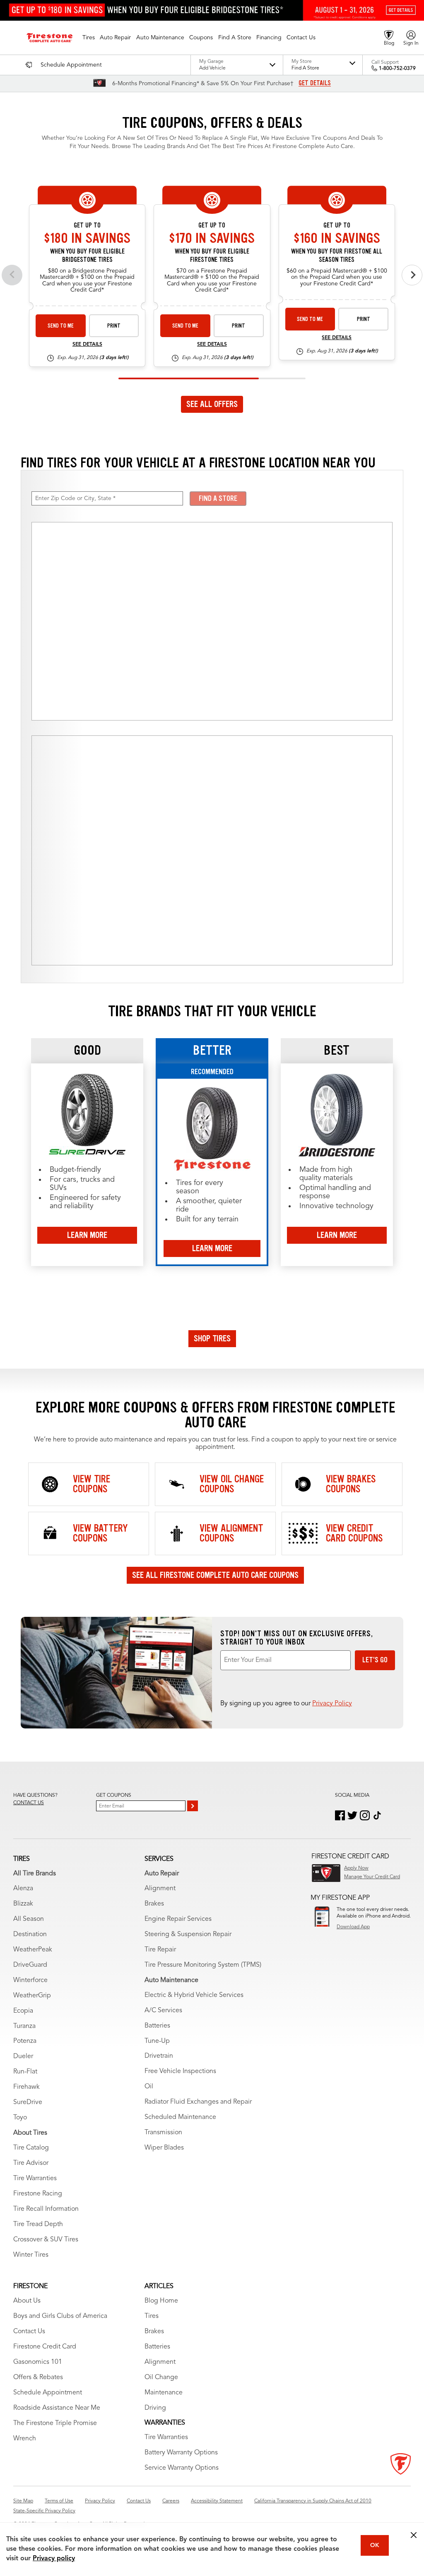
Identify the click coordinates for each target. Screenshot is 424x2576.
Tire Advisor (31, 2163)
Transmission (163, 2133)
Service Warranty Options (182, 2468)
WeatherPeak (33, 1950)
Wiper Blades (164, 2148)
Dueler (23, 2056)
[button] (89, 38)
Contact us (29, 1803)
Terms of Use (59, 2501)
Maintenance (164, 2393)
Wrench (25, 2439)
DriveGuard (30, 1965)
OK (375, 2545)
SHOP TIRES (212, 1338)
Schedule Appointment (48, 2393)
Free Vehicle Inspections (180, 2071)
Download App (353, 1927)
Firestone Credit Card (45, 2347)
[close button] (414, 2535)
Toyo (20, 2118)
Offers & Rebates (38, 2377)
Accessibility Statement (217, 2501)
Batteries (157, 2026)
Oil (149, 2087)
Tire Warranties (35, 2179)
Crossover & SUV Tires (46, 2240)
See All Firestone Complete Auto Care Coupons (215, 1575)
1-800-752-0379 (397, 69)
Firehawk (26, 2087)
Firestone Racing (38, 2194)
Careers (171, 2501)
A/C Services (163, 2011)
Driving (155, 2408)
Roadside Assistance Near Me (57, 2408)
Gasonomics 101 (38, 2362)
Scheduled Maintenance (180, 2117)
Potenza (25, 2041)
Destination (30, 1934)
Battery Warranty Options (181, 2453)
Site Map (23, 2501)
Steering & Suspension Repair (188, 1934)
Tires (152, 2316)
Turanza (24, 2026)
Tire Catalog (31, 2148)
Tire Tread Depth (38, 2224)
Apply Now (356, 1868)
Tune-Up (157, 2041)
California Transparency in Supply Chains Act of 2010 (313, 2501)
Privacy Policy (332, 1704)
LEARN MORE (87, 1235)
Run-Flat (25, 2072)
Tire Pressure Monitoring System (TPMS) (203, 1965)
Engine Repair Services (178, 1919)
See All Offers (212, 404)
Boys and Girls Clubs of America (60, 2316)
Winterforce (30, 1980)
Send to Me (61, 326)
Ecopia (23, 2011)
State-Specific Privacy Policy (44, 2511)
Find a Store (218, 498)
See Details (87, 345)
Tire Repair (160, 1950)
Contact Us (29, 2332)
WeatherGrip (32, 1996)
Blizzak (23, 1904)
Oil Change (161, 2377)
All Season (29, 1919)
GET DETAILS (315, 83)
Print (114, 326)
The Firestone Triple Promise (55, 2423)
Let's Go (375, 1660)
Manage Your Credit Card (372, 1877)
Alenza (23, 1889)
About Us (27, 2301)
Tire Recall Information (46, 2209)
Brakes (154, 1904)
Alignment (160, 1889)
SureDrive (28, 2102)
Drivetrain (159, 2056)
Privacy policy (54, 2559)
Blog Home (161, 2301)
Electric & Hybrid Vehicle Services (194, 1995)
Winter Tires (31, 2255)
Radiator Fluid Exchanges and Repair (198, 2102)
